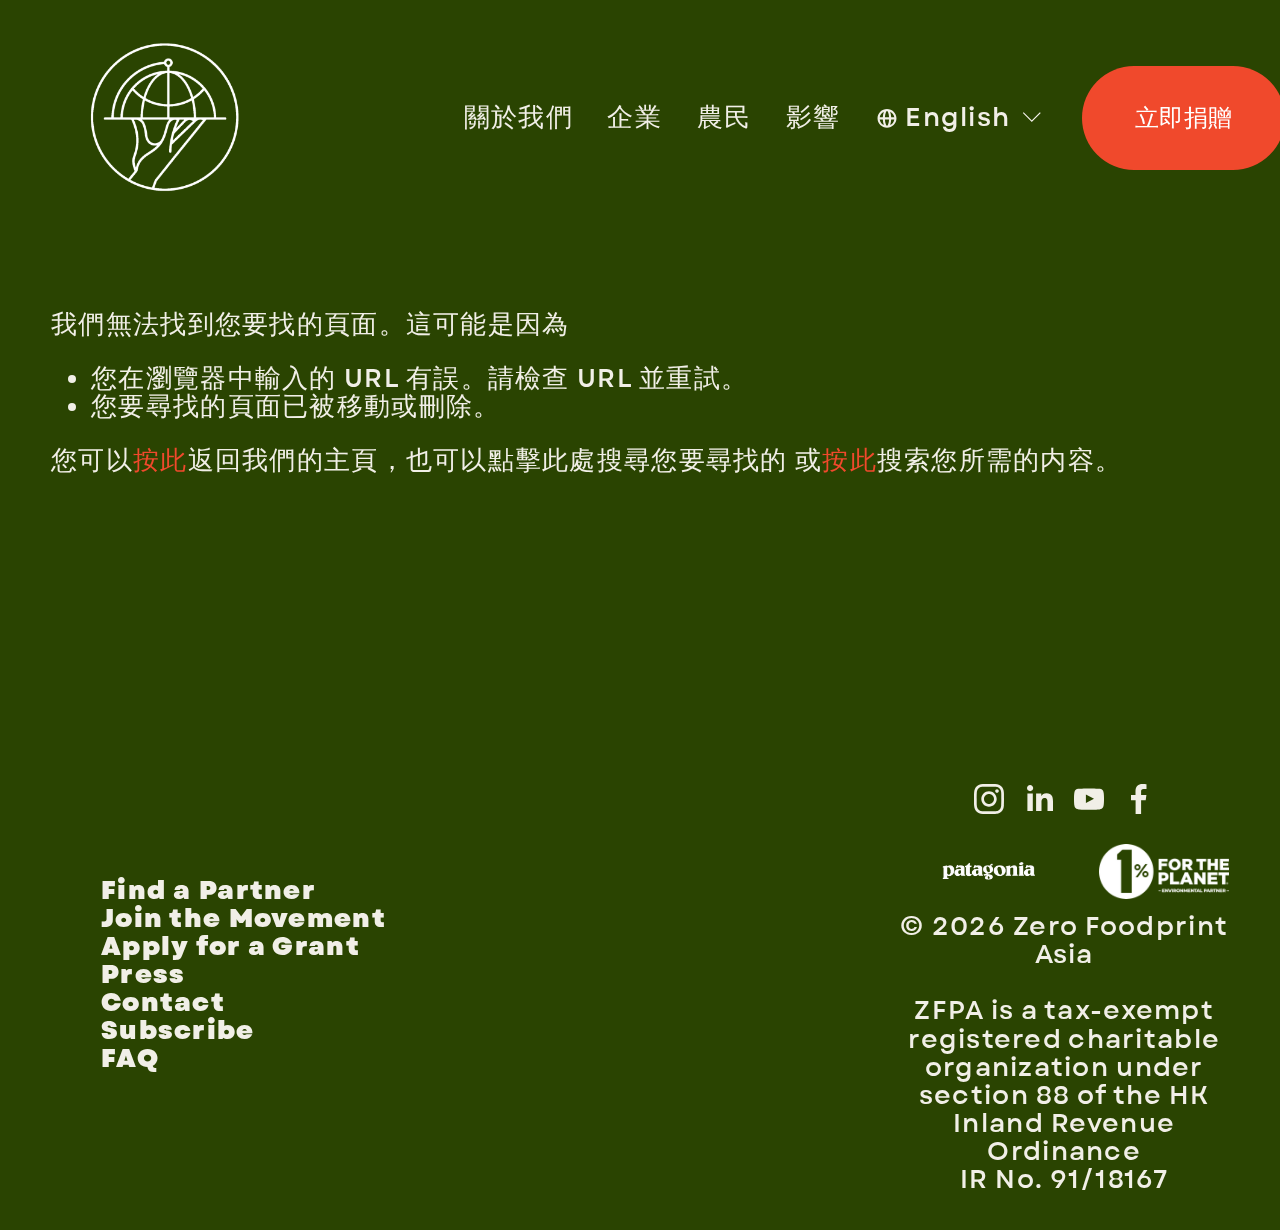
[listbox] (960, 118)
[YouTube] (1089, 799)
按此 (160, 461)
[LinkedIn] (1039, 799)
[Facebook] (1139, 799)
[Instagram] (989, 799)
